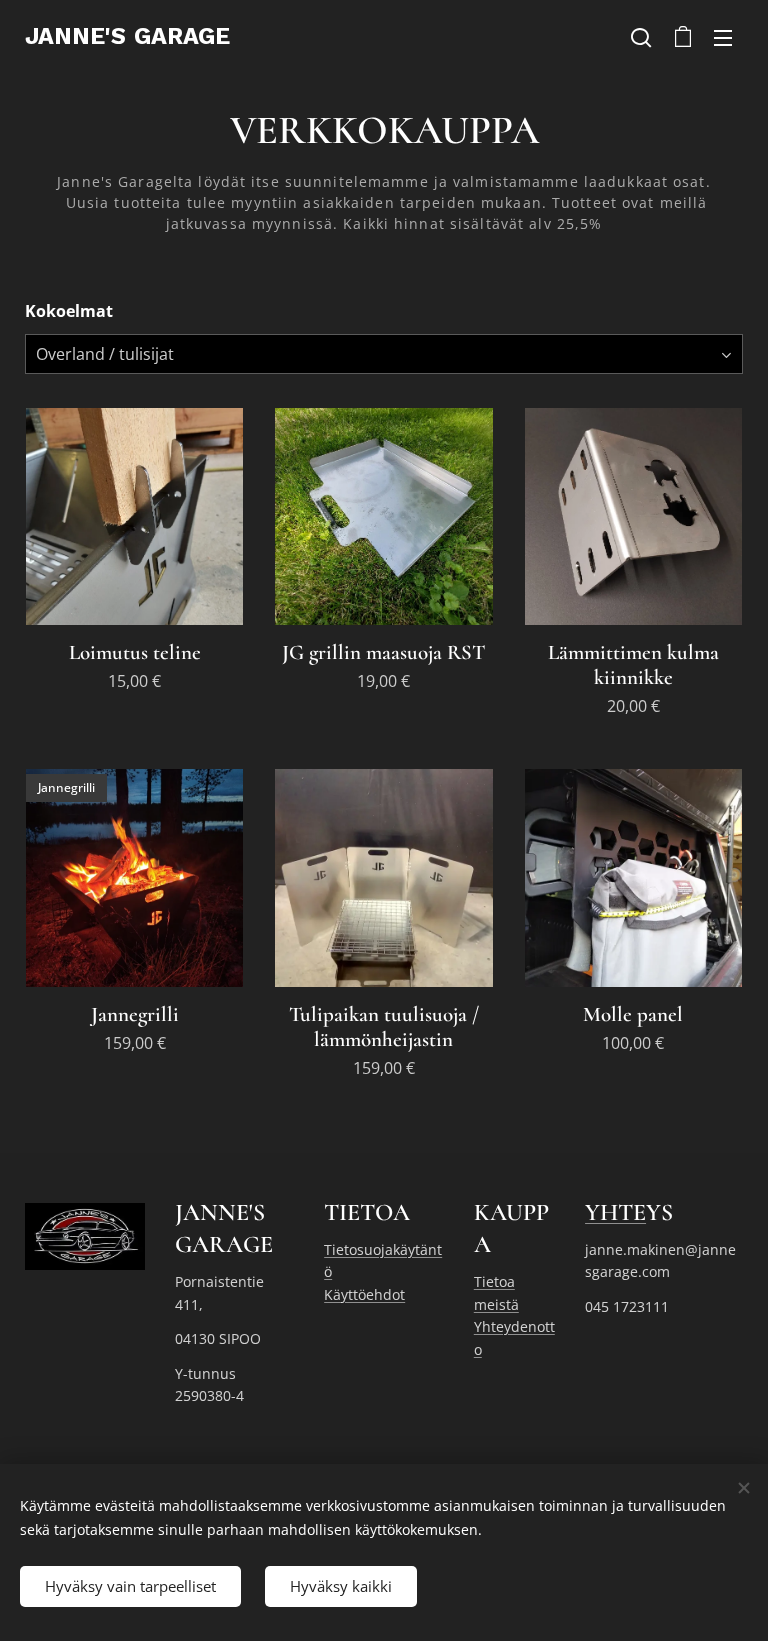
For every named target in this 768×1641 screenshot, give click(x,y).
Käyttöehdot (364, 1294)
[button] (641, 37)
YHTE (615, 1212)
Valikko (723, 37)
